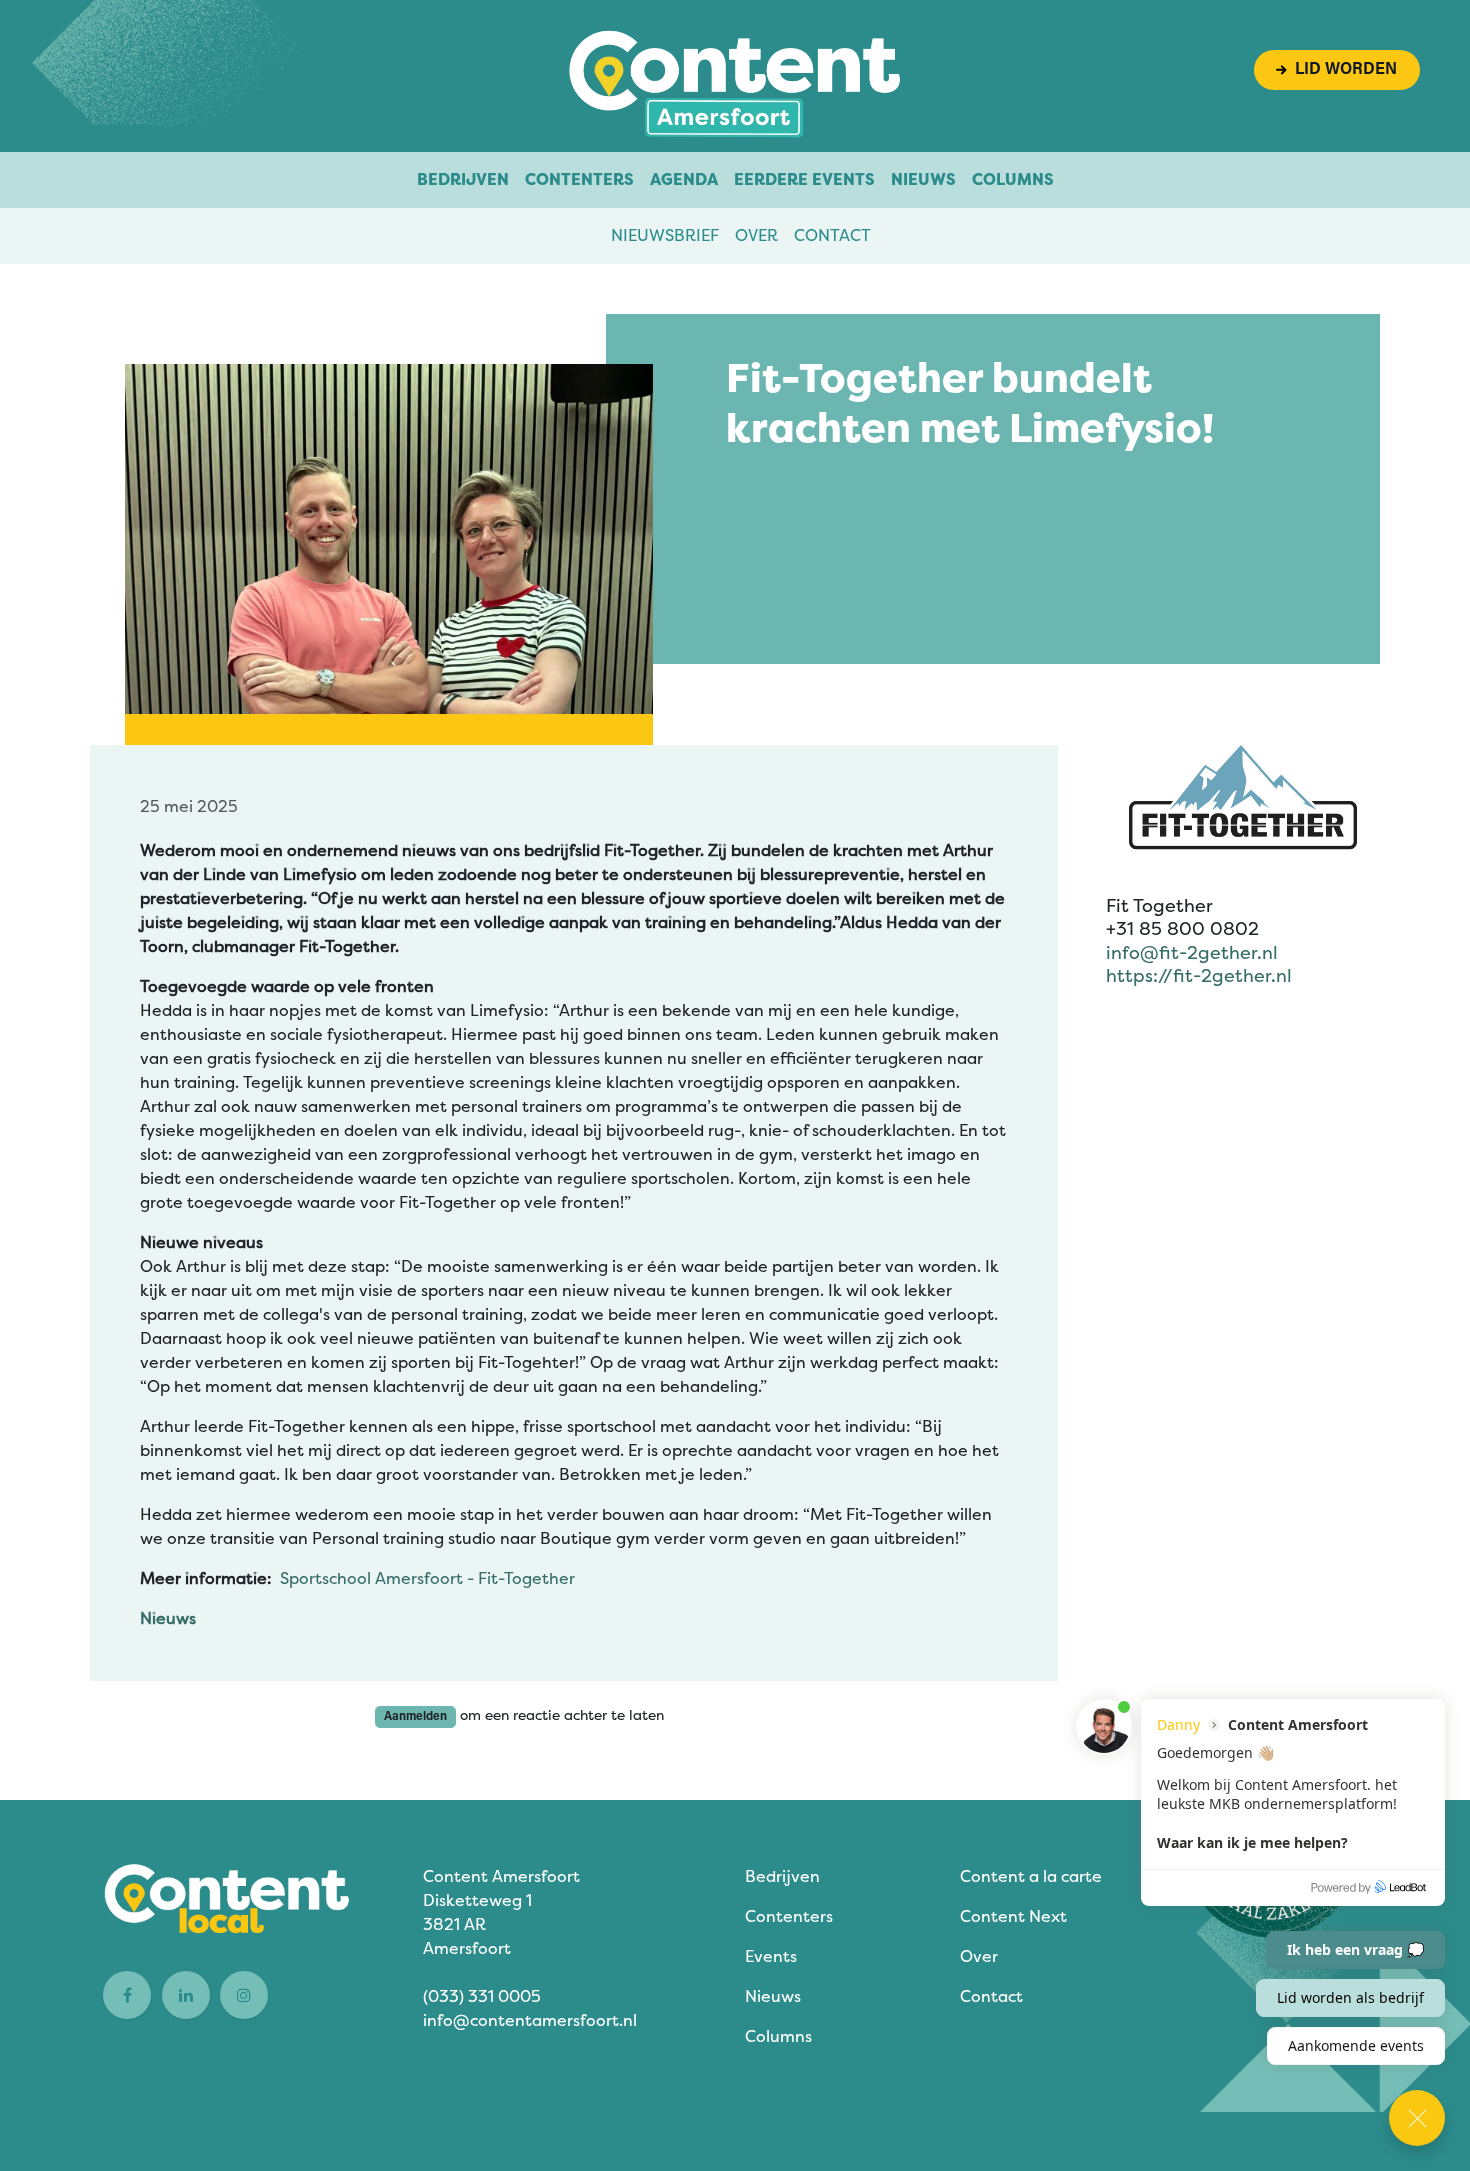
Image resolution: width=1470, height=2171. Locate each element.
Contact (832, 235)
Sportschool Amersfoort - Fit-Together (427, 1578)
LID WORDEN (1342, 70)
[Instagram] (244, 1995)
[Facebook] (127, 1995)
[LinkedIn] (186, 1995)
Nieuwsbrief (665, 235)
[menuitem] (463, 180)
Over (756, 235)
